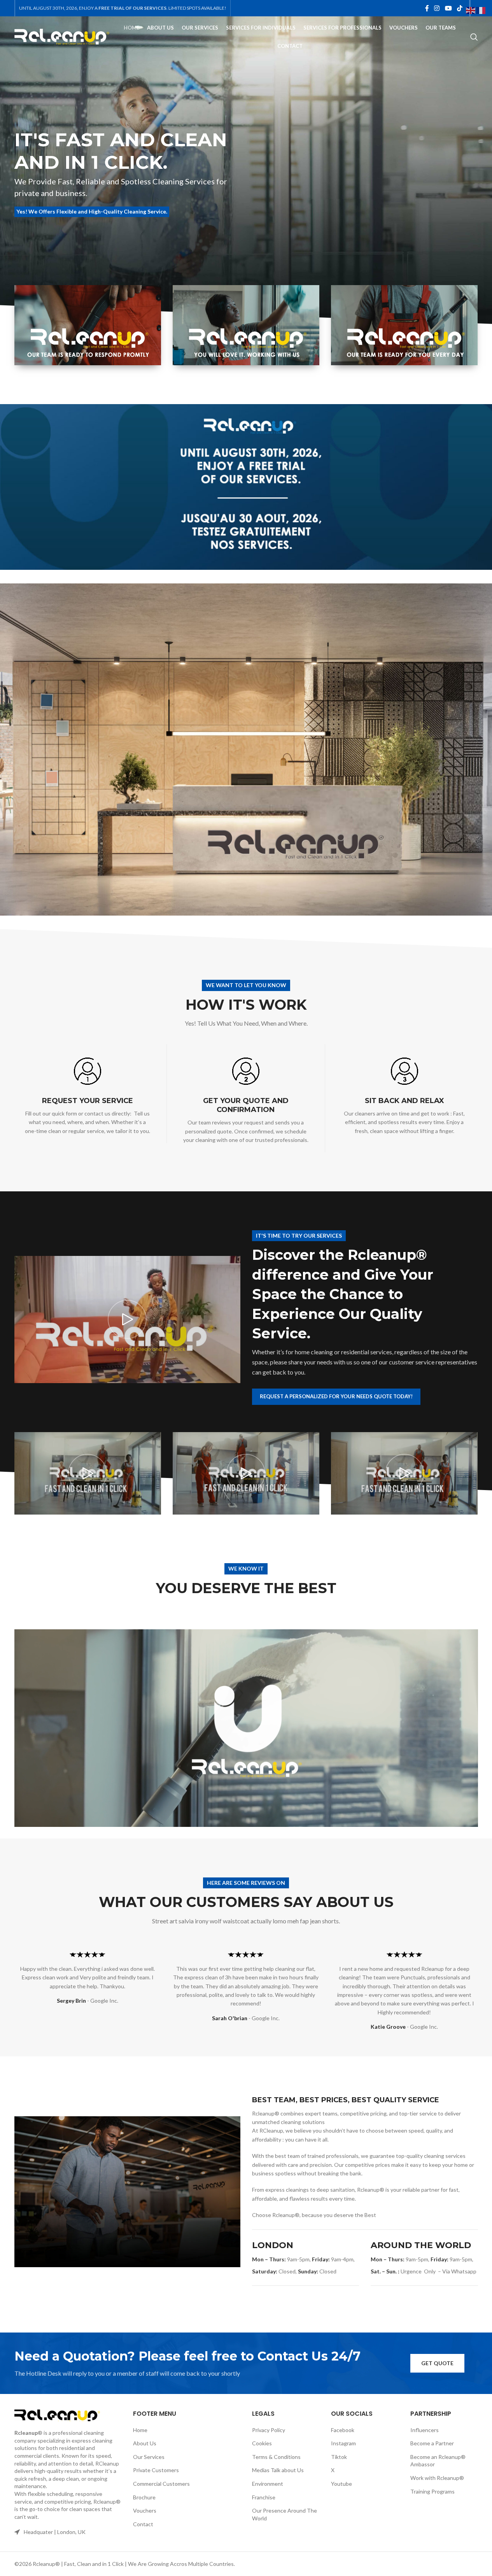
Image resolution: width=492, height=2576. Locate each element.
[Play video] (127, 1320)
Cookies (262, 2443)
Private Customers (156, 2470)
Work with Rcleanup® (437, 2478)
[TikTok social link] (460, 8)
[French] (481, 10)
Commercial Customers (161, 2484)
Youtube (341, 2484)
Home (140, 2430)
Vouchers (145, 2510)
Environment (268, 2484)
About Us (145, 2443)
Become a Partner (432, 2443)
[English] (471, 10)
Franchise (264, 2497)
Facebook (343, 2430)
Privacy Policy (269, 2430)
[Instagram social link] (437, 8)
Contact (143, 2524)
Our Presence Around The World (285, 2514)
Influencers (425, 2430)
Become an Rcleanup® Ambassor (438, 2461)
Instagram (343, 2443)
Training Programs (432, 2491)
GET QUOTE (437, 2363)
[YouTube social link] (448, 8)
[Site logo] (62, 36)
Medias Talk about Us (278, 2470)
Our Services (149, 2457)
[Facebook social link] (427, 8)
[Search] (474, 37)
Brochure (144, 2497)
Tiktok (339, 2457)
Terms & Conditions (276, 2457)
